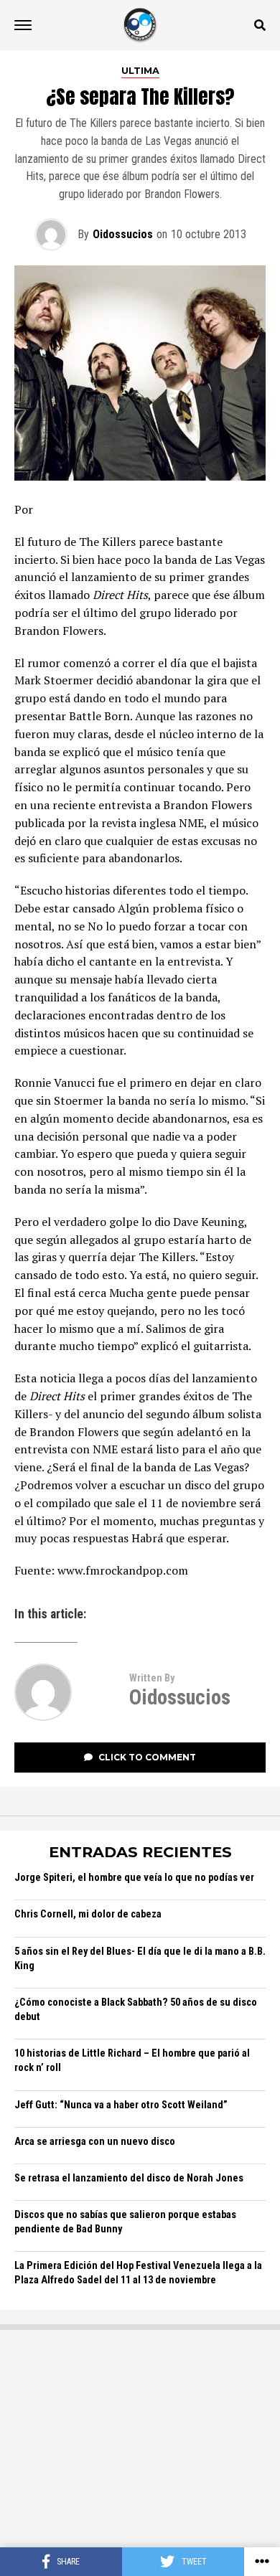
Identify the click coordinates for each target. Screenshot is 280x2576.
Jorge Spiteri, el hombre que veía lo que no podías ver (134, 1878)
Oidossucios (123, 234)
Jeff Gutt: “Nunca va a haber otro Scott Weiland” (121, 2105)
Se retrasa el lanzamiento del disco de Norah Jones (129, 2178)
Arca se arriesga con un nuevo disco (95, 2142)
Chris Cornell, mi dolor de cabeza (88, 1914)
